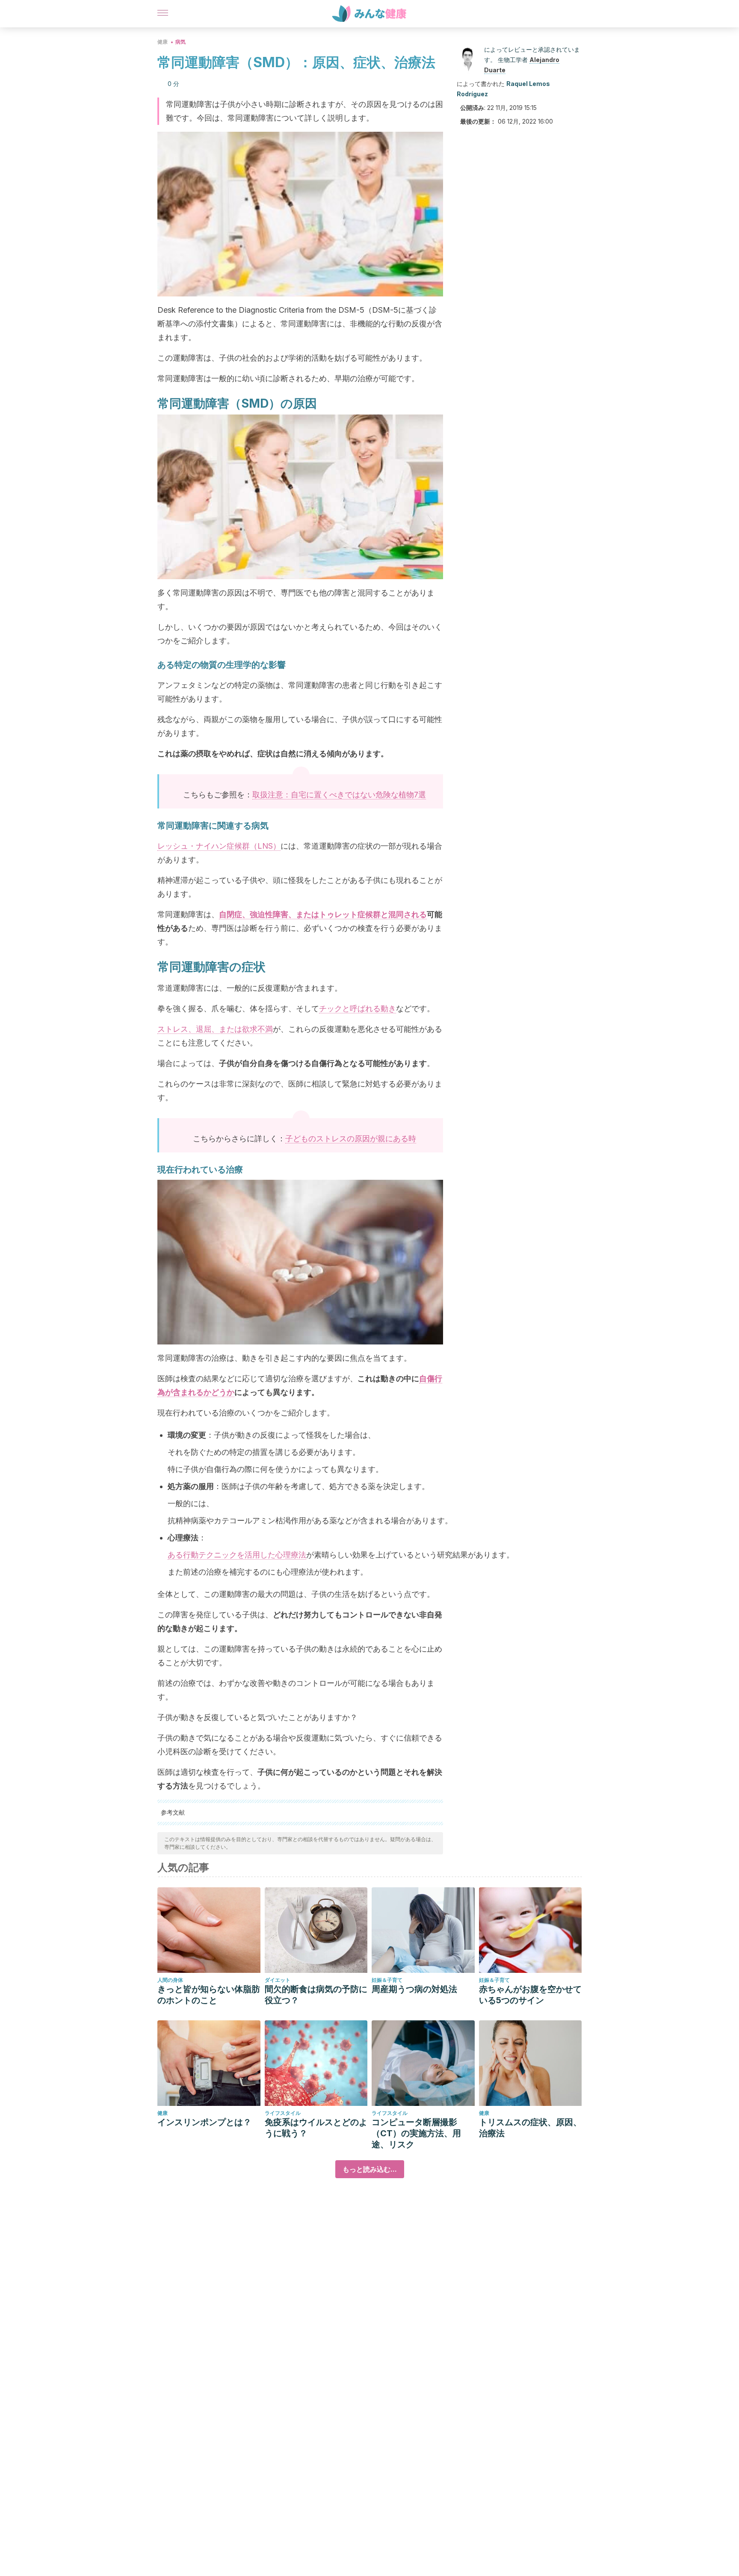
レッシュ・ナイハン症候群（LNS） (219, 846)
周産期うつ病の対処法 (414, 1989)
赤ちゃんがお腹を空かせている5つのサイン (530, 1995)
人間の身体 (170, 1980)
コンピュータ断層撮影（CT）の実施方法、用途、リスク (416, 2133)
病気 (180, 42)
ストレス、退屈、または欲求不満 (215, 1029)
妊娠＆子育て (387, 1980)
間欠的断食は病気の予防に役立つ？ (316, 1995)
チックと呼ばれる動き (358, 1008)
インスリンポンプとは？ (204, 2122)
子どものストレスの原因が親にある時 (351, 1138)
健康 (163, 42)
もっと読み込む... (370, 2169)
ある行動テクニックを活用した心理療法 (237, 1555)
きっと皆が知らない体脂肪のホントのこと (209, 1995)
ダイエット (278, 1980)
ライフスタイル (283, 2113)
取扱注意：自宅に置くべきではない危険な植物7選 (339, 795)
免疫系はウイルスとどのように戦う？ (316, 2128)
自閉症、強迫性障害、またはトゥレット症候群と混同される (323, 914)
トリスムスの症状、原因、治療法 (530, 2128)
